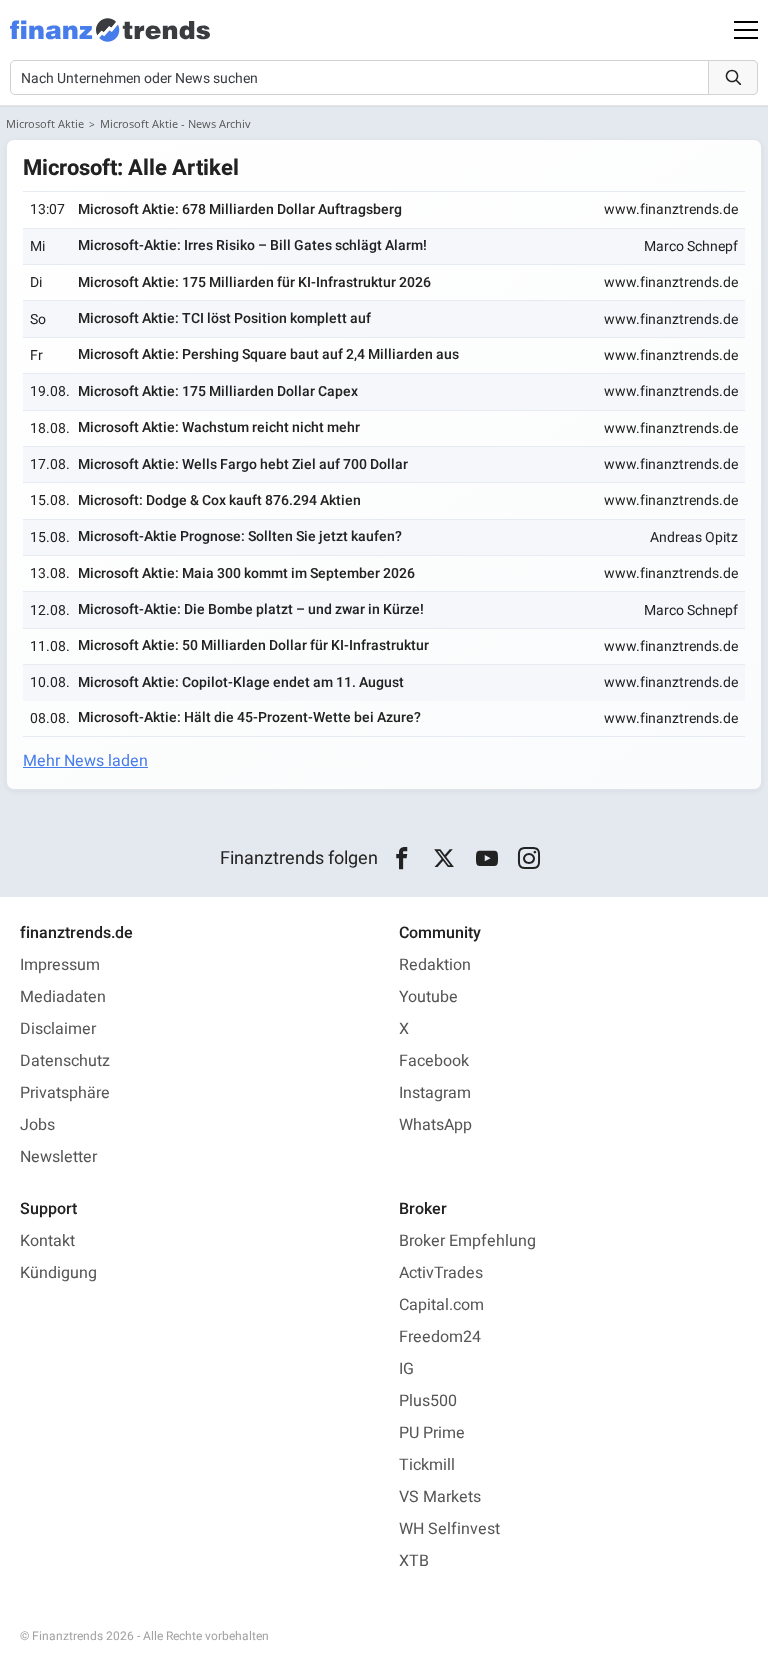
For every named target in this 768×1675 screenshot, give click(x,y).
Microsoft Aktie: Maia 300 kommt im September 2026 (246, 573)
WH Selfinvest (449, 1529)
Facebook (434, 1061)
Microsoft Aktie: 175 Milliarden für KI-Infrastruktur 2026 (254, 282)
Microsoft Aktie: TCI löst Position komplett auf (224, 318)
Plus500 (428, 1401)
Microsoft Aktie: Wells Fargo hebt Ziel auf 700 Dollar (243, 464)
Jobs (37, 1125)
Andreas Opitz (694, 537)
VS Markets (440, 1497)
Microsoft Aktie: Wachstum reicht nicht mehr (219, 427)
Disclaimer (58, 1029)
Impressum (60, 965)
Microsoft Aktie (45, 123)
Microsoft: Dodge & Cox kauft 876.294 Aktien (219, 500)
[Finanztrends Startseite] (110, 40)
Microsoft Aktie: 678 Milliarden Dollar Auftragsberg (240, 209)
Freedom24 (440, 1337)
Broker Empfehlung (467, 1241)
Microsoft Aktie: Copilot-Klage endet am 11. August (241, 682)
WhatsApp (435, 1125)
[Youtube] (486, 859)
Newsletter (58, 1157)
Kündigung (58, 1273)
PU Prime (432, 1433)
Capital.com (441, 1305)
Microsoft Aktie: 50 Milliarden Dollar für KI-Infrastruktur (253, 645)
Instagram (435, 1093)
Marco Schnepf (691, 246)
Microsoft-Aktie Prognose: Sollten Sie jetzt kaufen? (240, 536)
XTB (414, 1561)
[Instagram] (529, 859)
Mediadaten (63, 997)
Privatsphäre (65, 1093)
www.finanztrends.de (671, 209)
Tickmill (427, 1465)
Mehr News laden (85, 761)
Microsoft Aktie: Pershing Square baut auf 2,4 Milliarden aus (268, 354)
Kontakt (47, 1241)
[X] (444, 859)
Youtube (428, 997)
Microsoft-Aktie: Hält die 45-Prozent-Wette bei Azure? (249, 717)
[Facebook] (401, 859)
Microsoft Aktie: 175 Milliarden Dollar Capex (218, 391)
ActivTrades (441, 1273)
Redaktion (435, 965)
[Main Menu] (746, 30)
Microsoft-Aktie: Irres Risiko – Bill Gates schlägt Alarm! (252, 245)
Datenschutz (65, 1061)
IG (406, 1369)
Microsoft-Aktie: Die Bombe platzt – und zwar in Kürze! (251, 609)
